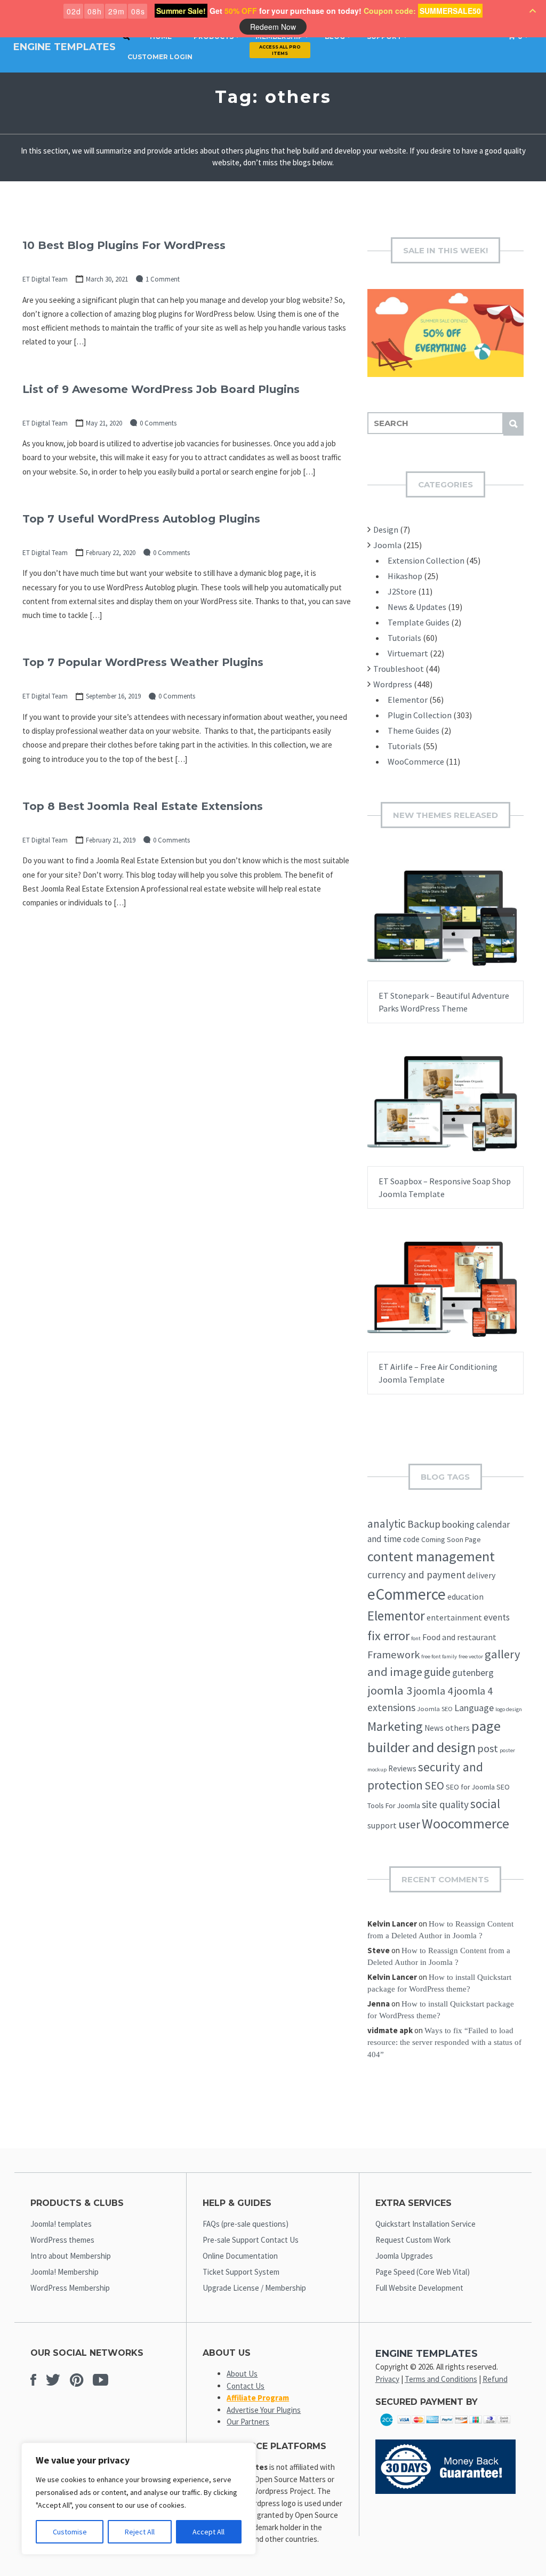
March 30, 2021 (107, 279)
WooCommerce (416, 761)
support (382, 1825)
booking (458, 1524)
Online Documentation (240, 2256)
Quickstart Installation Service (425, 2224)
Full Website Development (419, 2288)
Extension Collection (426, 560)
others (457, 1728)
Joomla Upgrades (404, 2256)
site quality (445, 1804)
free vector (471, 1656)
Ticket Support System (241, 2272)
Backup (424, 1524)
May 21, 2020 (104, 423)
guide (437, 1672)
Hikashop (405, 576)
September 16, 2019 (113, 696)
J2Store (402, 591)
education (465, 1596)
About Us (242, 2374)
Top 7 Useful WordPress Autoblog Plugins (141, 519)
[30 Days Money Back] (445, 2491)
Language (474, 1708)
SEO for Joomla (470, 1787)
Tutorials (404, 638)
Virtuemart (408, 653)
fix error (388, 1636)
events (497, 1617)
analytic (387, 1524)
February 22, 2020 (111, 553)
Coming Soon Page (451, 1539)
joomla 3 (390, 1690)
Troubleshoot (399, 669)
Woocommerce (465, 1823)
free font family (439, 1656)
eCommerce (407, 1594)
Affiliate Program (258, 2398)
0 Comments (158, 423)
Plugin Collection (420, 715)
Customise (70, 2532)
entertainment (454, 1617)
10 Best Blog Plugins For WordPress (124, 245)
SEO (434, 1785)
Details (479, 928)
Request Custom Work (413, 2240)
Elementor (408, 700)
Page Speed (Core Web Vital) (423, 2272)
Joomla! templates (61, 2224)
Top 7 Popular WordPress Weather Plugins (143, 662)
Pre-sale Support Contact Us (251, 2240)
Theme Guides (413, 731)
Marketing (395, 1726)
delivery (481, 1575)
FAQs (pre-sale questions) (246, 2224)
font (416, 1638)
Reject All (140, 2532)
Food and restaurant (459, 1637)
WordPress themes (62, 2240)
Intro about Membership (71, 2256)
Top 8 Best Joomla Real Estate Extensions (143, 806)
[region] (139, 2499)
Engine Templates (65, 47)
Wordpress (393, 684)
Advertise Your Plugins (264, 2410)
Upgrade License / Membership (254, 2288)
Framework (394, 1655)
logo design (509, 1709)
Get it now (419, 928)
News (434, 1728)
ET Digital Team (45, 279)
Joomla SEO (435, 1709)
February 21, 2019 (111, 840)
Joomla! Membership (65, 2272)
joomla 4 (433, 1691)
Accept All (208, 2532)
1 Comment (163, 279)
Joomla (387, 545)
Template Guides (419, 622)
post (488, 1748)
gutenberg (473, 1673)
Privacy (387, 2379)
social (485, 1804)
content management (431, 1556)
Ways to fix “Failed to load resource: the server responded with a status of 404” (444, 2043)
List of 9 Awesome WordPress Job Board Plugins (161, 389)
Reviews (402, 1768)
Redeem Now (273, 27)
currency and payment (416, 1575)
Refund (495, 2379)
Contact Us (246, 2386)
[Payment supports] (445, 2428)
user (409, 1824)
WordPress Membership (70, 2288)
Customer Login (160, 57)
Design (386, 529)
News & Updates (417, 607)
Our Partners (248, 2422)
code (411, 1539)
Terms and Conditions (441, 2379)
